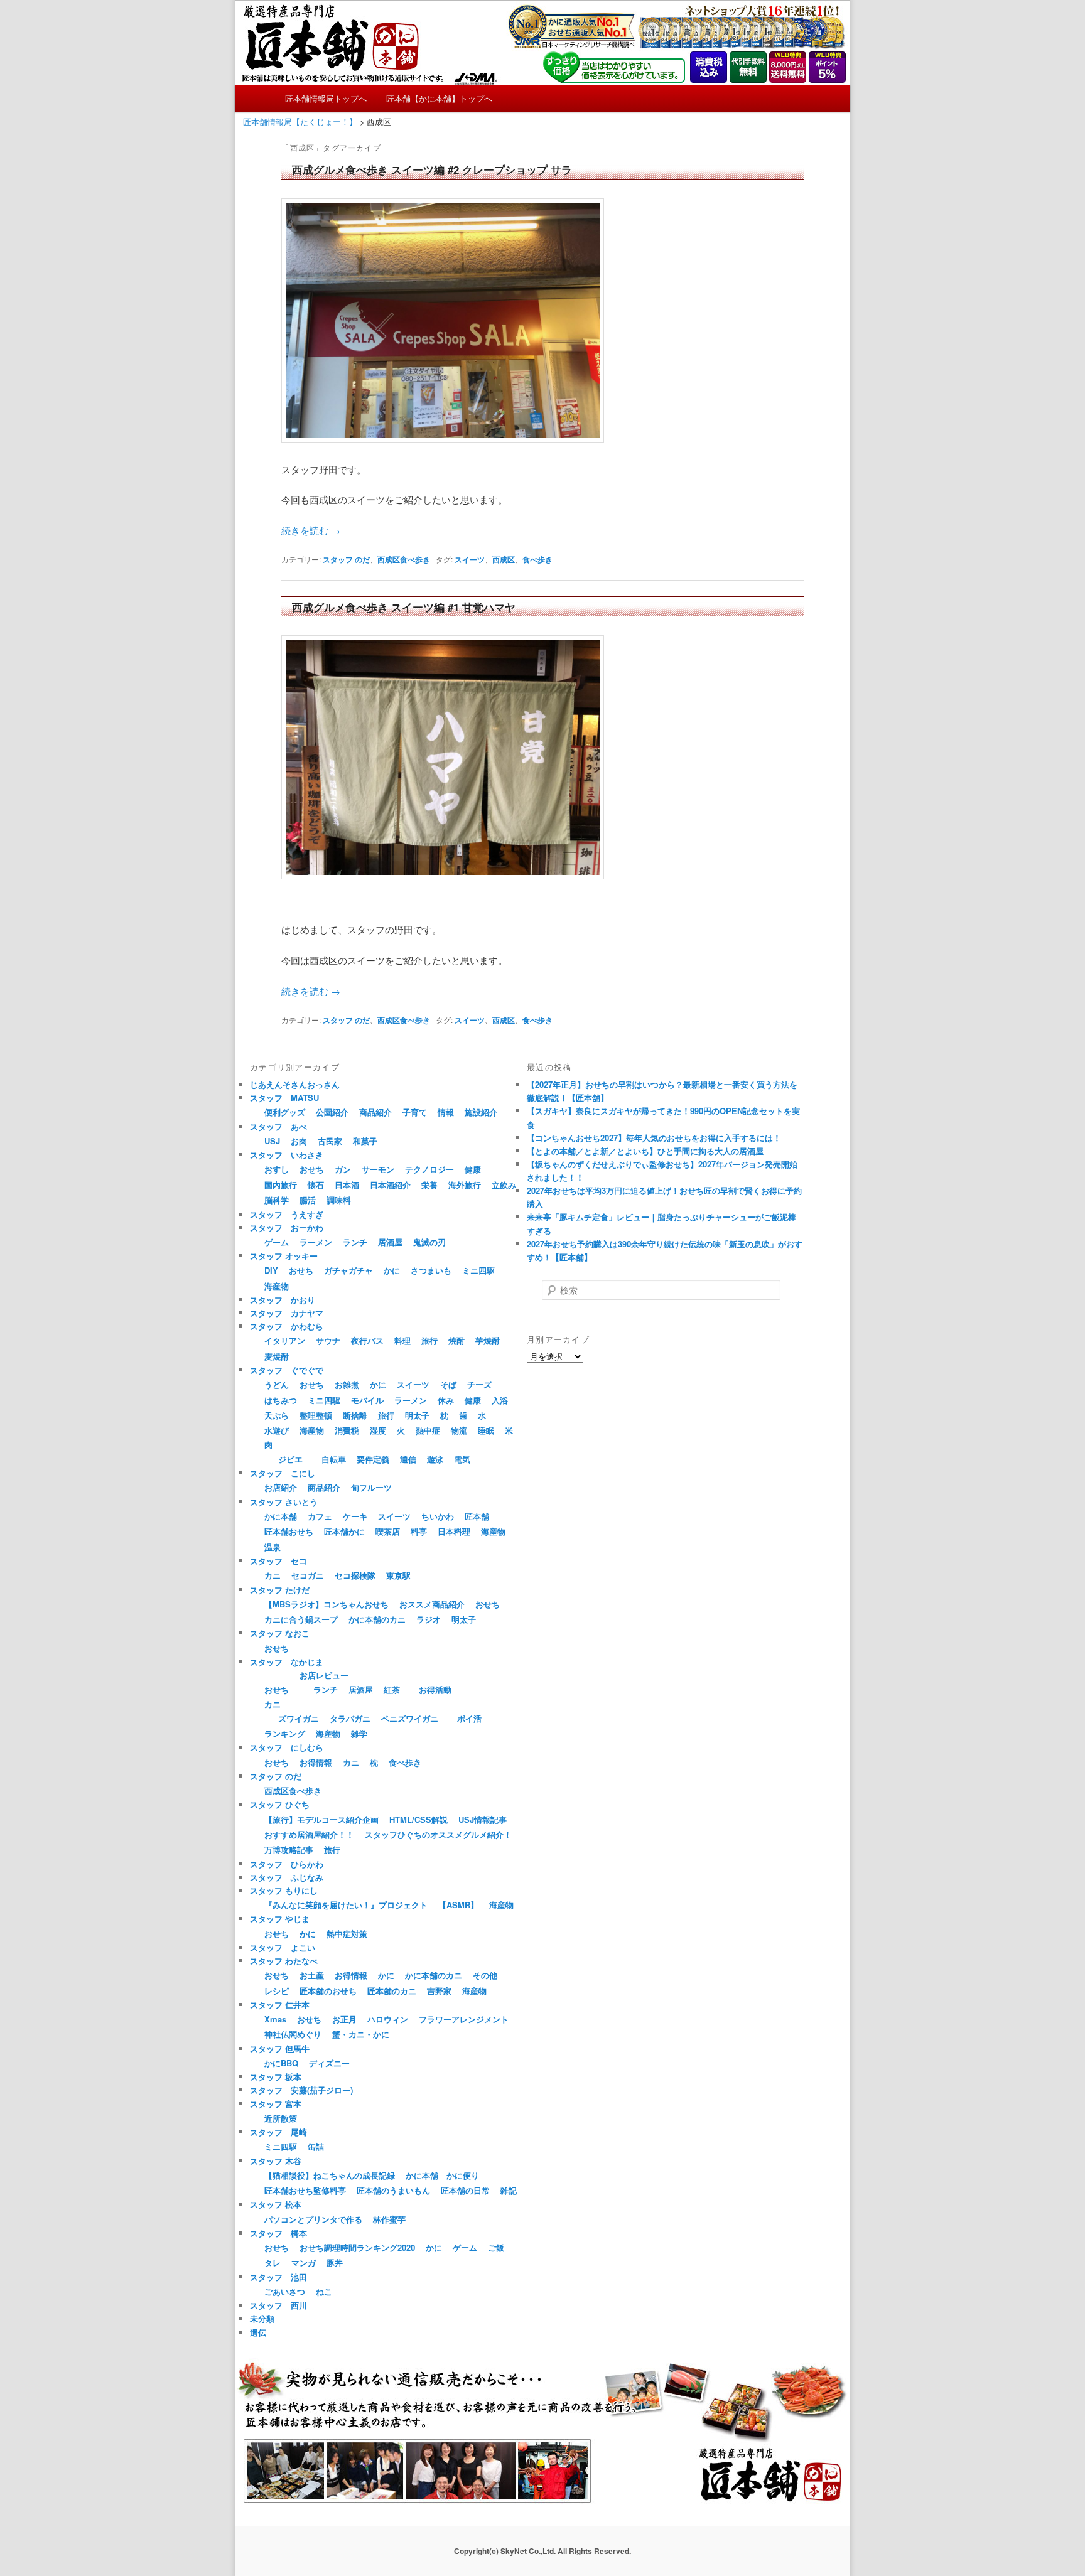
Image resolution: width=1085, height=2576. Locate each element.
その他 (485, 1975)
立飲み (504, 1185)
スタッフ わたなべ (284, 1961)
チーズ (479, 1384)
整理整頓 (316, 1415)
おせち (312, 1169)
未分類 (262, 2318)
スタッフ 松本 (276, 2204)
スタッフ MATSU (284, 1097)
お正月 (344, 2019)
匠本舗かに (344, 1531)
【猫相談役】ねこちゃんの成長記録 (330, 2175)
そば (448, 1384)
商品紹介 (375, 1112)
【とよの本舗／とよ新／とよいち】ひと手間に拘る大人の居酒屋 (645, 1151)
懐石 (316, 1185)
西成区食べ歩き (404, 559)
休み (446, 1400)
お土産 (312, 1975)
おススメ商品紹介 (432, 1604)
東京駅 (398, 1575)
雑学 (359, 1733)
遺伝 (258, 2332)
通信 (408, 1459)
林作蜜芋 (389, 2219)
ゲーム (277, 1242)
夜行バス (367, 1340)
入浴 (500, 1400)
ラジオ (429, 1619)
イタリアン (285, 1340)
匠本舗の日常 (465, 2190)
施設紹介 (481, 1112)
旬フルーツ (371, 1487)
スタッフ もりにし (284, 1890)
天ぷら (277, 1415)
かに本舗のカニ (377, 1619)
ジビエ (290, 1459)
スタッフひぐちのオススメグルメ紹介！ (438, 1834)
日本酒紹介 (390, 1185)
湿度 (378, 1430)
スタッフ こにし (283, 1473)
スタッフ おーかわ (287, 1227)
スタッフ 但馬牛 (280, 2048)
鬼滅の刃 (429, 1242)
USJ (272, 1141)
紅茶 (392, 1689)
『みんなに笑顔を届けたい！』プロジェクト (346, 1905)
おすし (277, 1169)
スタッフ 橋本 (278, 2233)
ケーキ (355, 1516)
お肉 (299, 1141)
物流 (459, 1430)
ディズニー (329, 2063)
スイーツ (470, 559)
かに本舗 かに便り (442, 2175)
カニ (273, 1575)
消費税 (347, 1430)
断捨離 (355, 1415)
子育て (415, 1112)
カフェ (320, 1516)
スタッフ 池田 (278, 2277)
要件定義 (373, 1459)
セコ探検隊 (355, 1575)
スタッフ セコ (278, 1561)
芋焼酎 (488, 1340)
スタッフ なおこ (280, 1633)
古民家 (330, 1141)
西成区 (504, 559)
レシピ (277, 1991)
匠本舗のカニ (392, 1991)
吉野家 (439, 1991)
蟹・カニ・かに (361, 2034)
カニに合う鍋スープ (301, 1619)
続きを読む (311, 530)
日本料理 (454, 1531)
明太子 (417, 1415)
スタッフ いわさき (287, 1155)
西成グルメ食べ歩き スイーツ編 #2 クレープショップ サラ (432, 169)
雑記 (509, 2190)
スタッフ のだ (346, 559)
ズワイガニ (299, 1718)
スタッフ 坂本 (276, 2077)
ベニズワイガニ (410, 1718)
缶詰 (316, 2146)
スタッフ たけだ (280, 1590)
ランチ (355, 1242)
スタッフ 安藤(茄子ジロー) (301, 2090)
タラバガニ (350, 1718)
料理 (402, 1340)
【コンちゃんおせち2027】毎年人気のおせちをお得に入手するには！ (654, 1138)
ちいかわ (438, 1516)
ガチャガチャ (348, 1270)
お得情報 (316, 1762)
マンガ (304, 2262)
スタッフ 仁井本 (280, 2004)
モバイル (367, 1400)
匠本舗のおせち (328, 1991)
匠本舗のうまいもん (393, 2190)
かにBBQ (281, 2063)
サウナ (328, 1340)
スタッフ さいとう (284, 1502)
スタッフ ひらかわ (287, 1864)
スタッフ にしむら (287, 1747)
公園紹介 (332, 1112)
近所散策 (281, 2118)
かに (392, 1270)
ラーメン (316, 1242)
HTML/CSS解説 (418, 1819)
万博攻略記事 (289, 1849)
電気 (462, 1459)
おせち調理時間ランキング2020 (357, 2247)
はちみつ (281, 1400)
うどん (277, 1384)
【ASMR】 (458, 1905)
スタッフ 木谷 (276, 2161)
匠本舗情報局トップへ (326, 98)
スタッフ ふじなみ (287, 1877)
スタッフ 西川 (278, 2305)
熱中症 (428, 1430)
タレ (273, 2262)
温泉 (273, 1547)
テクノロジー (429, 1169)
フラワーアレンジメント (464, 2019)
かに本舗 (281, 1516)
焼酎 (456, 1340)
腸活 (308, 1200)
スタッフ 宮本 (276, 2104)
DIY (271, 1270)
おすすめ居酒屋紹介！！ (309, 1834)
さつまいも (431, 1270)
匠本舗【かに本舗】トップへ (439, 98)
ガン (343, 1169)
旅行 (429, 1340)
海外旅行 (465, 1185)
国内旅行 (281, 1185)
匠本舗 (477, 1516)
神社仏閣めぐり (293, 2034)
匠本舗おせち (289, 1531)
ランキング (285, 1733)
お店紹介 (281, 1487)
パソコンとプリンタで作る (313, 2219)
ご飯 (496, 2247)
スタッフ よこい (283, 1947)
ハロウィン (388, 2019)
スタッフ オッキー (284, 1256)
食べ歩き (537, 559)
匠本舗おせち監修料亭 (305, 2190)
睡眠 (486, 1430)
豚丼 (335, 2262)
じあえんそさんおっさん (295, 1084)
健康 (473, 1169)
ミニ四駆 (478, 1270)
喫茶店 (388, 1531)
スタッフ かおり (283, 1300)
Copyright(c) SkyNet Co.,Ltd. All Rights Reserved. (542, 2551)
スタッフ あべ (278, 1126)
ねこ (324, 2291)
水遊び (277, 1430)
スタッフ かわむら (287, 1326)
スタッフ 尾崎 (278, 2132)
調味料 (339, 1200)
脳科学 (277, 1200)
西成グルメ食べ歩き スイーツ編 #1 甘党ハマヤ (404, 607)
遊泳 (435, 1459)
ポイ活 (469, 1718)
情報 (446, 1112)
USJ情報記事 (483, 1819)
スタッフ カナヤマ (287, 1313)
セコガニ (308, 1575)
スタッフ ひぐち (280, 1804)
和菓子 (365, 1141)
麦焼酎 (277, 1356)
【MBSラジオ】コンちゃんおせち (327, 1604)
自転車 (334, 1459)
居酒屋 (390, 1242)
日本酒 (347, 1185)
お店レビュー (324, 1675)
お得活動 (435, 1689)
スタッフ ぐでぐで (287, 1370)
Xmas (275, 2019)
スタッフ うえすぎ (287, 1214)
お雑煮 (347, 1384)
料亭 (419, 1531)
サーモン (378, 1169)
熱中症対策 (347, 1934)
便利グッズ (285, 1112)
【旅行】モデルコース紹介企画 (321, 1819)
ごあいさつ (285, 2291)
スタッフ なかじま (287, 1662)
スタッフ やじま (280, 1919)
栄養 (429, 1185)
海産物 (277, 1286)
